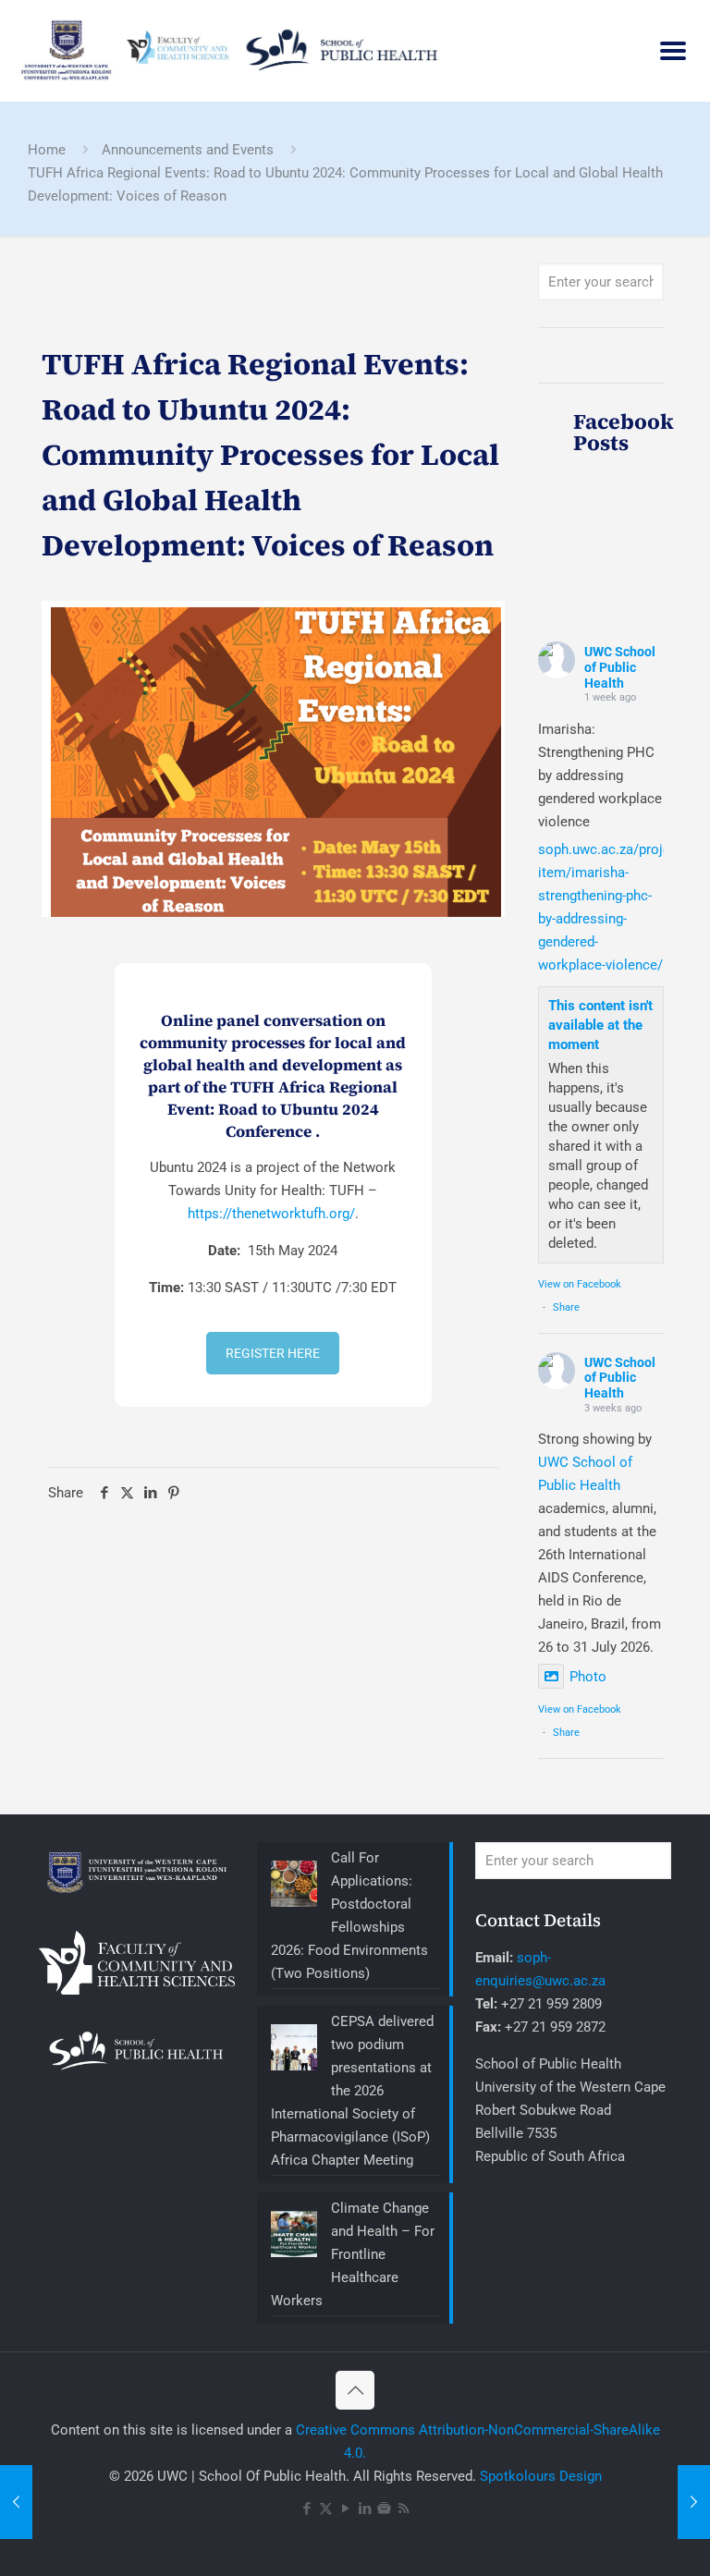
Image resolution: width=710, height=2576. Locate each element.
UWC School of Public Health (620, 667)
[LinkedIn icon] (365, 2509)
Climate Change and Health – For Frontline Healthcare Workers (353, 2254)
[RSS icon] (404, 2509)
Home (47, 150)
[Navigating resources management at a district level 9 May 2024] (16, 2502)
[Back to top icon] (355, 2390)
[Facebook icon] (306, 2509)
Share (566, 1307)
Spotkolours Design (541, 2476)
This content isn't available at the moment (600, 1025)
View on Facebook (580, 1284)
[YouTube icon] (345, 2509)
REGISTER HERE (273, 1353)
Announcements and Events (188, 150)
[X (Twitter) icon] (326, 2509)
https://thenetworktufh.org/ (271, 1214)
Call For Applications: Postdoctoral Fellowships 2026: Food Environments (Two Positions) (349, 1916)
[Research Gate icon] (384, 2509)
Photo (588, 1677)
